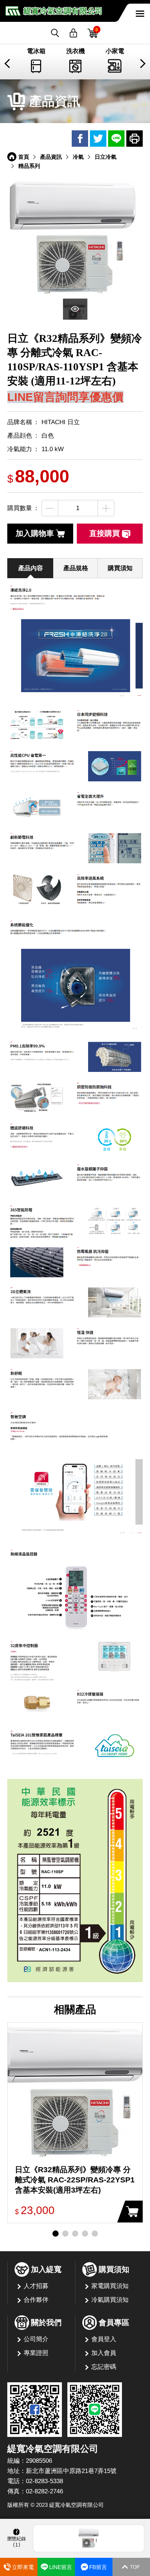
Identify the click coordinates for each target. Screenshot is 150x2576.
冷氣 (78, 157)
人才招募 (36, 2286)
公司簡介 (36, 2339)
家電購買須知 (110, 2286)
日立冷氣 (106, 157)
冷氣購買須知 (110, 2300)
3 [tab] (75, 2234)
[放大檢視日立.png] (75, 236)
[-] (50, 508)
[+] (106, 508)
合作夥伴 (36, 2300)
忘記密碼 (104, 2367)
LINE (116, 139)
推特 (98, 139)
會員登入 (104, 2339)
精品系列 (29, 166)
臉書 (80, 139)
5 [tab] (95, 2234)
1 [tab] (56, 2234)
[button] (8, 64)
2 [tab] (65, 2234)
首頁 (24, 157)
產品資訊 (51, 157)
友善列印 (135, 139)
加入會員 (104, 2353)
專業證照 (36, 2353)
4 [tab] (85, 2234)
